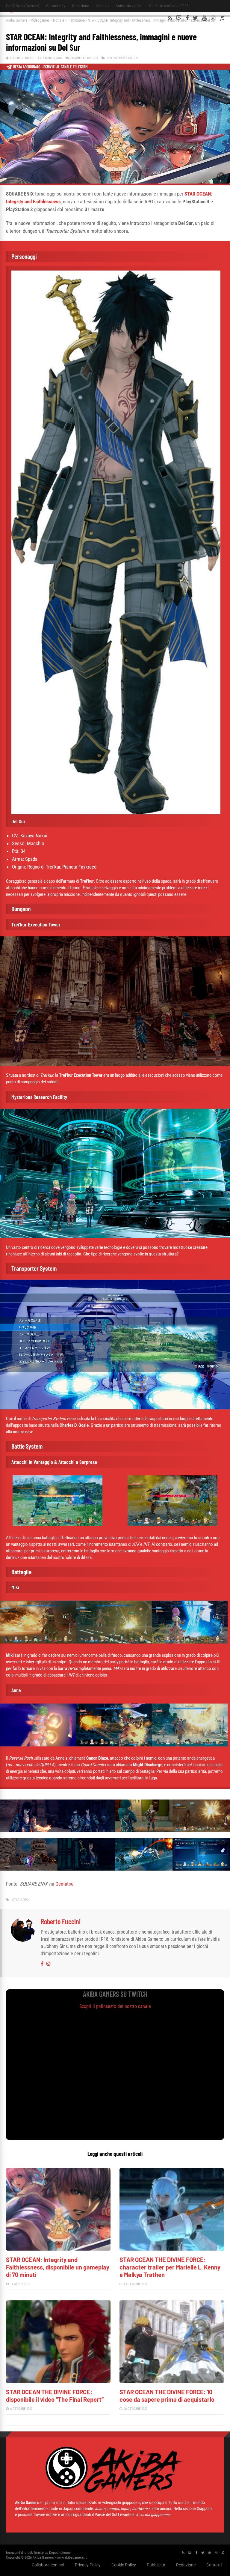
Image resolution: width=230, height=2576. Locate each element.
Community (56, 6)
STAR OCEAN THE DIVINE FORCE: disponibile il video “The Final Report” (55, 2396)
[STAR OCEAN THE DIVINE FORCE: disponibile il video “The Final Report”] (58, 2381)
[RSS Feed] (170, 18)
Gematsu (64, 1884)
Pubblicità (156, 2565)
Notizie (59, 20)
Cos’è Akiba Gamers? (23, 6)
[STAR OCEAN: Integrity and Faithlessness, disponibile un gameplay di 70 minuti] (58, 2249)
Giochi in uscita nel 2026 (169, 6)
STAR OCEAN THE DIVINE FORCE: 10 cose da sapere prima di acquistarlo (167, 2396)
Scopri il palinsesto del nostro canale (115, 2006)
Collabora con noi (48, 2565)
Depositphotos (60, 2553)
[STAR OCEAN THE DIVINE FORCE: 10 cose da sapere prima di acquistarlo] (172, 2381)
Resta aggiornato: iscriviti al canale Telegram (50, 67)
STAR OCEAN (21, 1900)
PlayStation (76, 20)
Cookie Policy (124, 2565)
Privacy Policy (88, 2565)
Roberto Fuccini (22, 58)
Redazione (81, 6)
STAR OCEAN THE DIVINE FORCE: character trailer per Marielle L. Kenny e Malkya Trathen (170, 2267)
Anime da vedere (129, 6)
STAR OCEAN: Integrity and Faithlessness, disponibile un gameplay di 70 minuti (58, 2267)
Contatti (102, 6)
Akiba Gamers (17, 20)
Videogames (40, 20)
